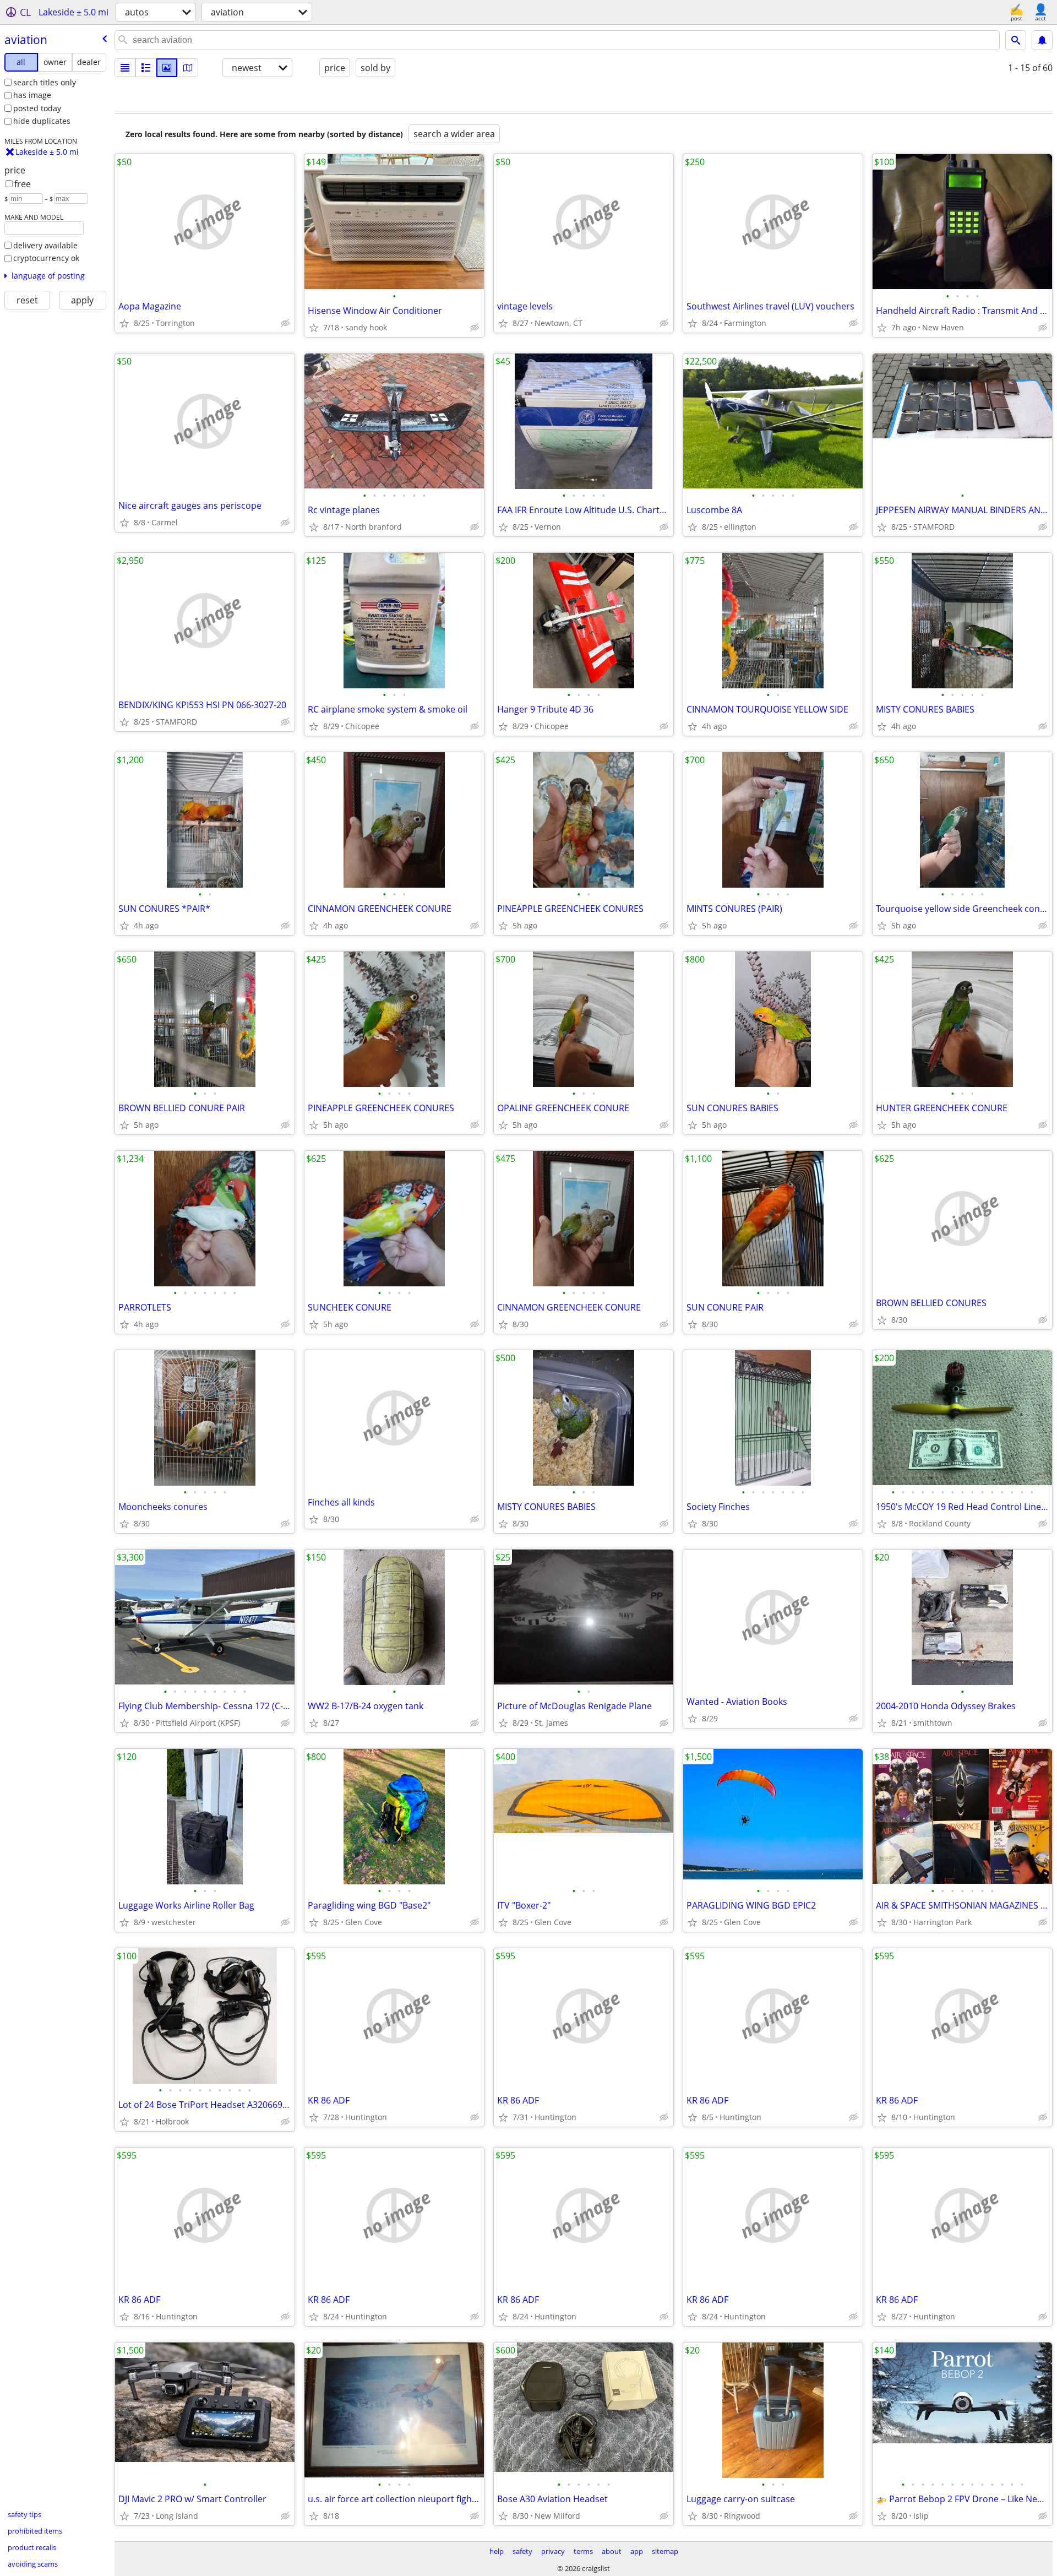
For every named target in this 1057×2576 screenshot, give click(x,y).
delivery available (45, 245)
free (23, 184)
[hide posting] (285, 323)
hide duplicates (42, 121)
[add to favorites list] (124, 323)
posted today (37, 108)
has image (32, 95)
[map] (188, 68)
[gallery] (167, 68)
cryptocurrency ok (46, 258)
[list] (125, 68)
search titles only (45, 82)
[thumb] (146, 68)
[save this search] (1042, 40)
